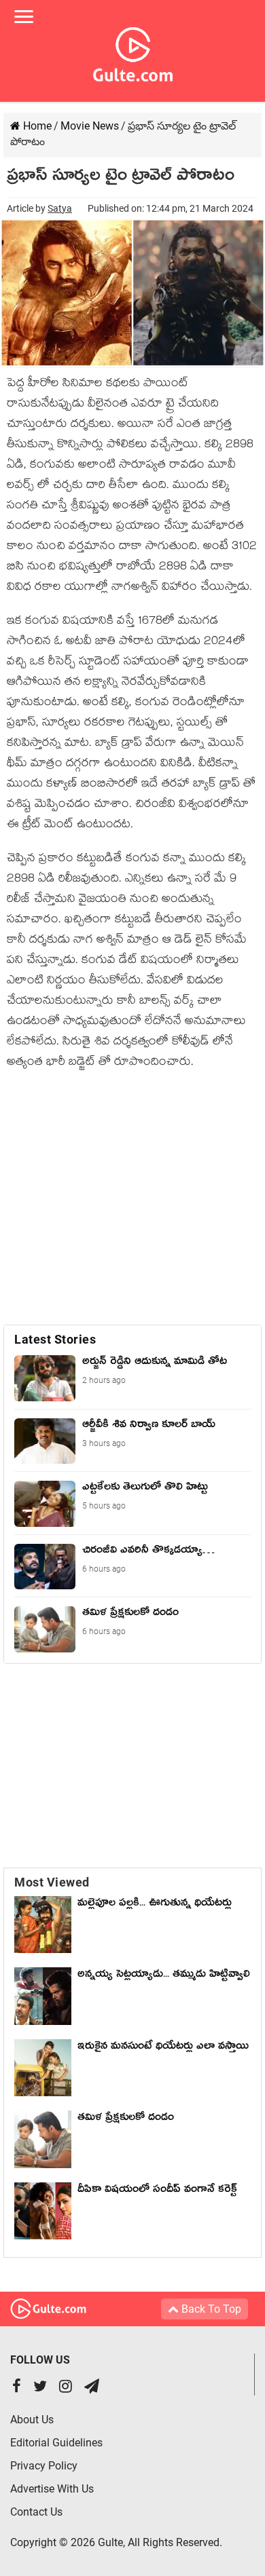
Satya (60, 208)
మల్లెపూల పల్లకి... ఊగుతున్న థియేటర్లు (155, 1905)
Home (36, 126)
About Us (32, 2420)
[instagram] (66, 2388)
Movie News (90, 126)
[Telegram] (92, 2388)
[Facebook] (17, 2388)
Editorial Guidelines (56, 2443)
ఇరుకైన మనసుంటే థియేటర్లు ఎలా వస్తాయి (163, 2057)
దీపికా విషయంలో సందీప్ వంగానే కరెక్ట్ (157, 2191)
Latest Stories (55, 1339)
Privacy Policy (44, 2466)
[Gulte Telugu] (133, 52)
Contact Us (36, 2512)
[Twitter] (40, 2388)
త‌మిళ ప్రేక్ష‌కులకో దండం (126, 2119)
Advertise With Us (52, 2489)
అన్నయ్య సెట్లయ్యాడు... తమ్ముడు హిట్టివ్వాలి (164, 1976)
